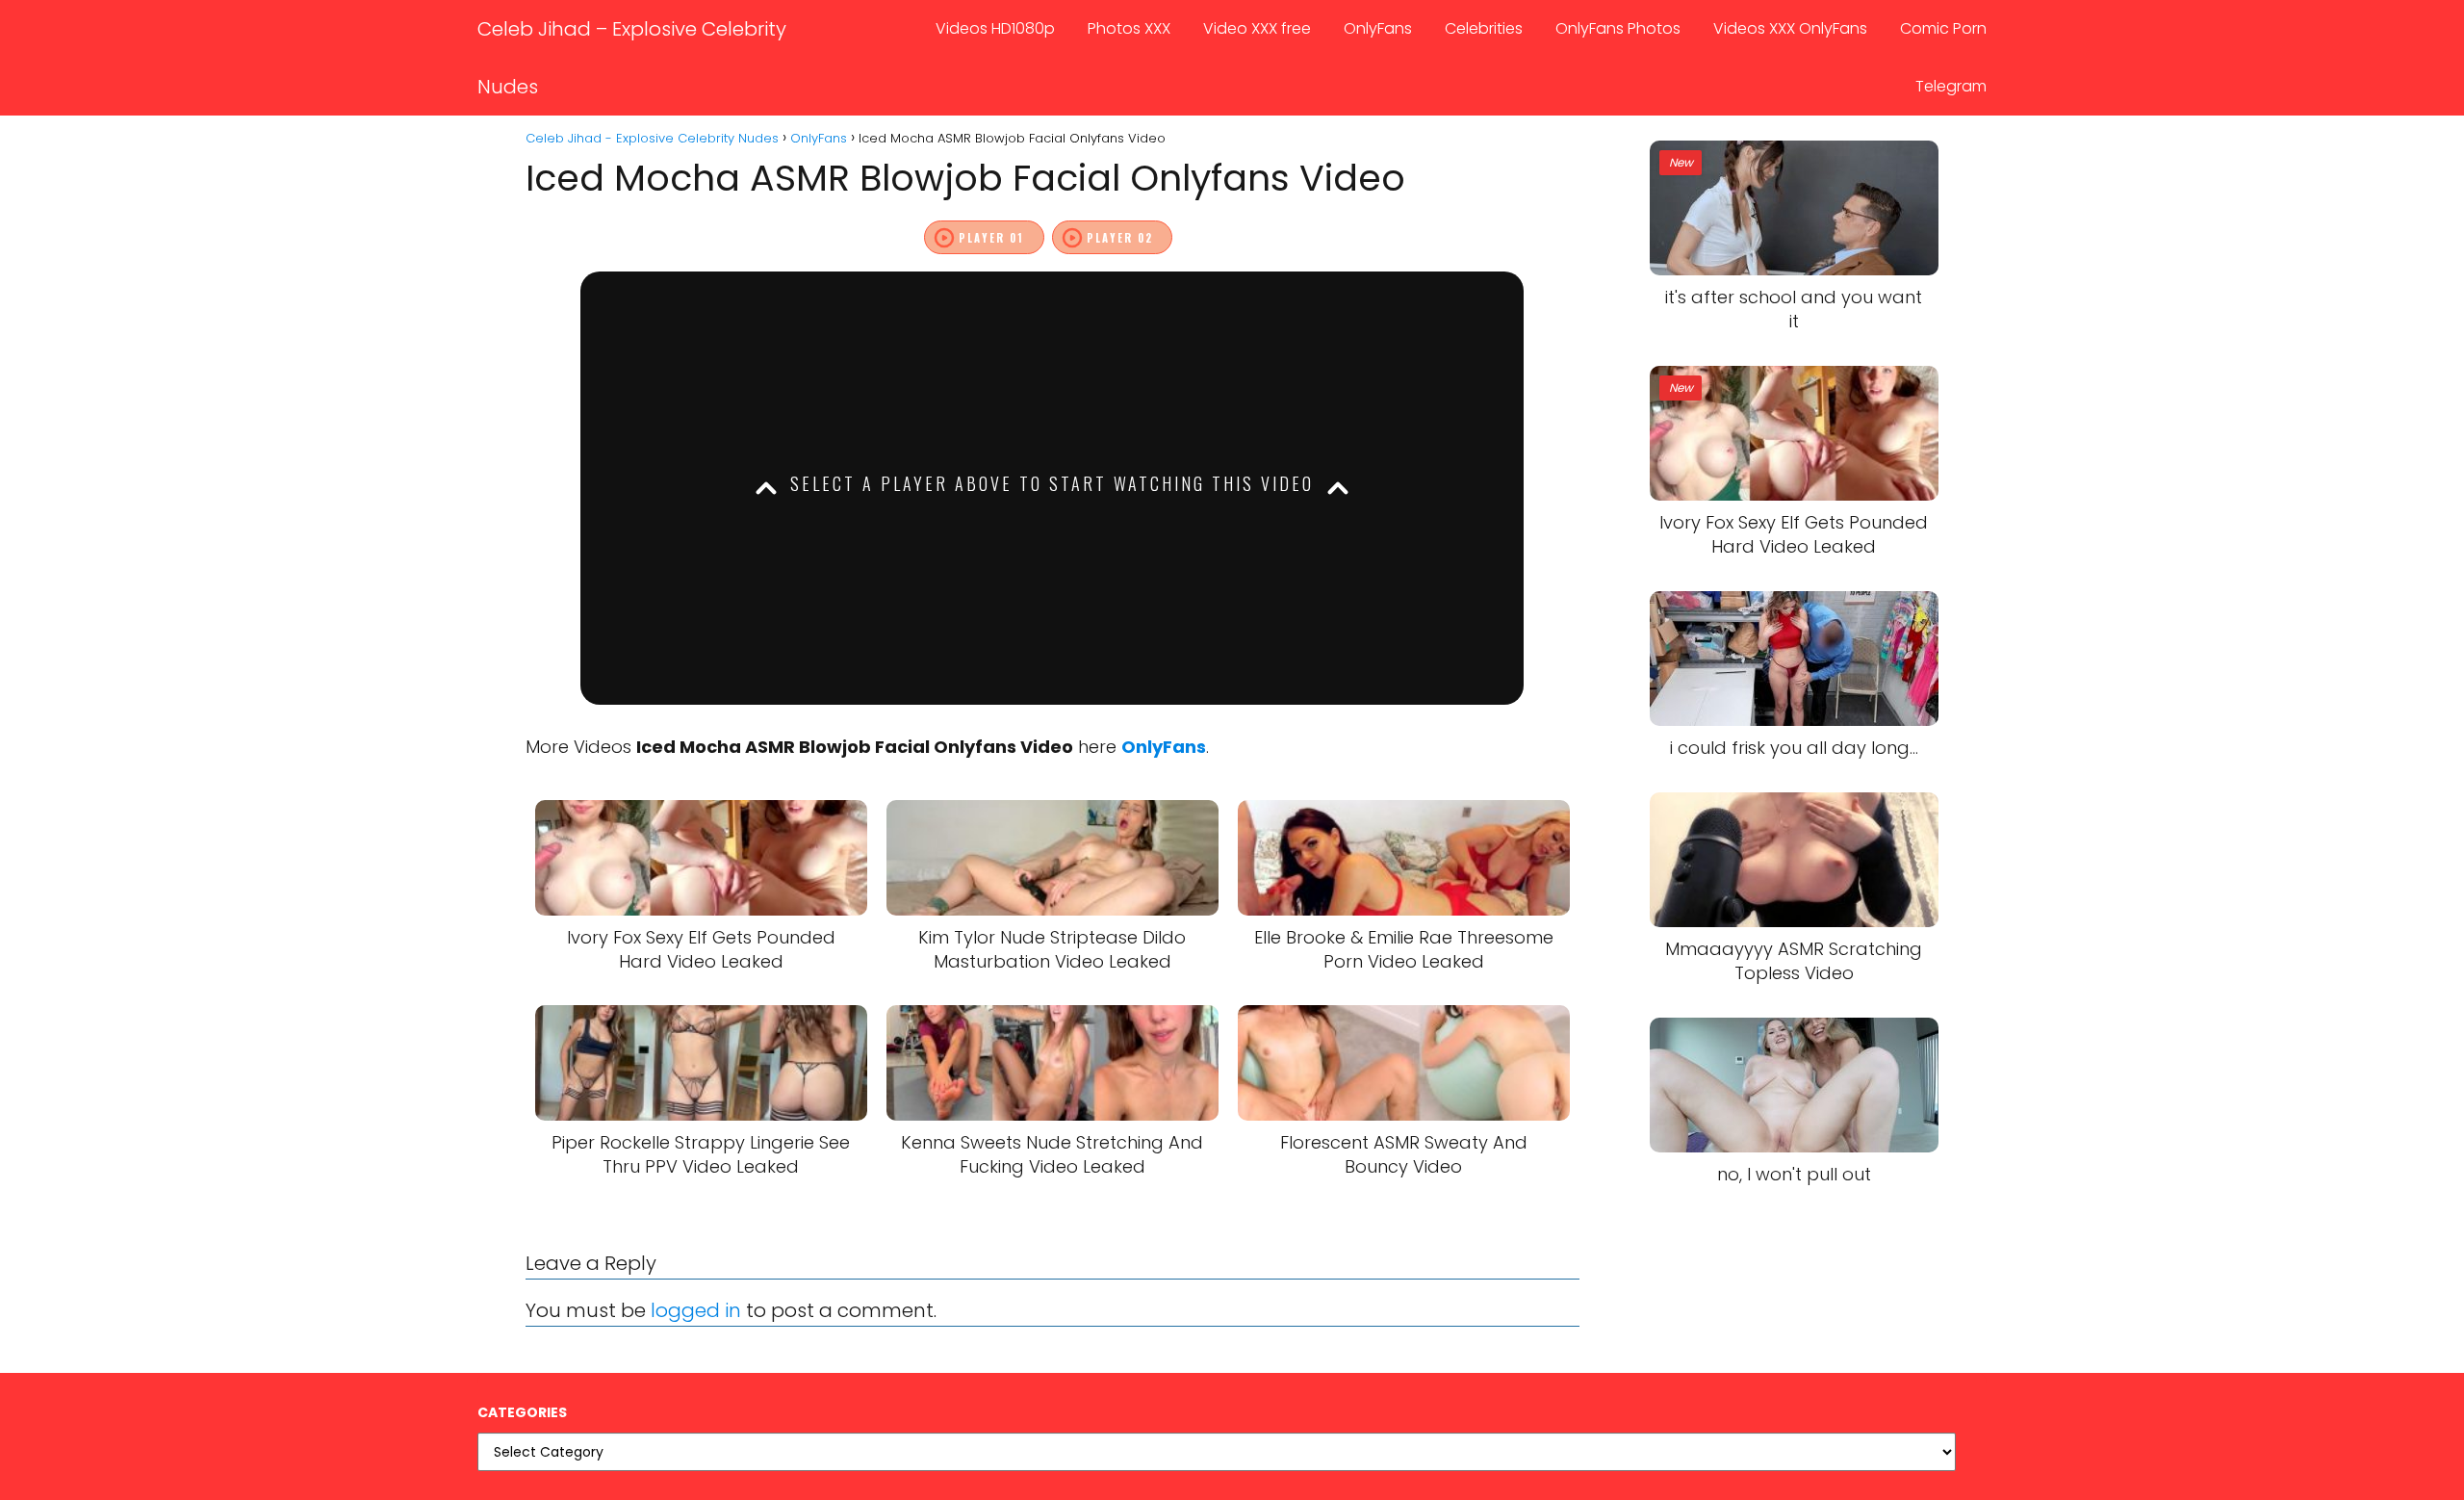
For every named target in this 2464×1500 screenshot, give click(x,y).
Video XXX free (1257, 28)
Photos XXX (1129, 28)
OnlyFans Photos (1618, 28)
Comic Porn (1943, 28)
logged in (696, 1310)
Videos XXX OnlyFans (1790, 28)
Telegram (1951, 86)
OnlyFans (1378, 28)
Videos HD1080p (995, 28)
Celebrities (1484, 28)
